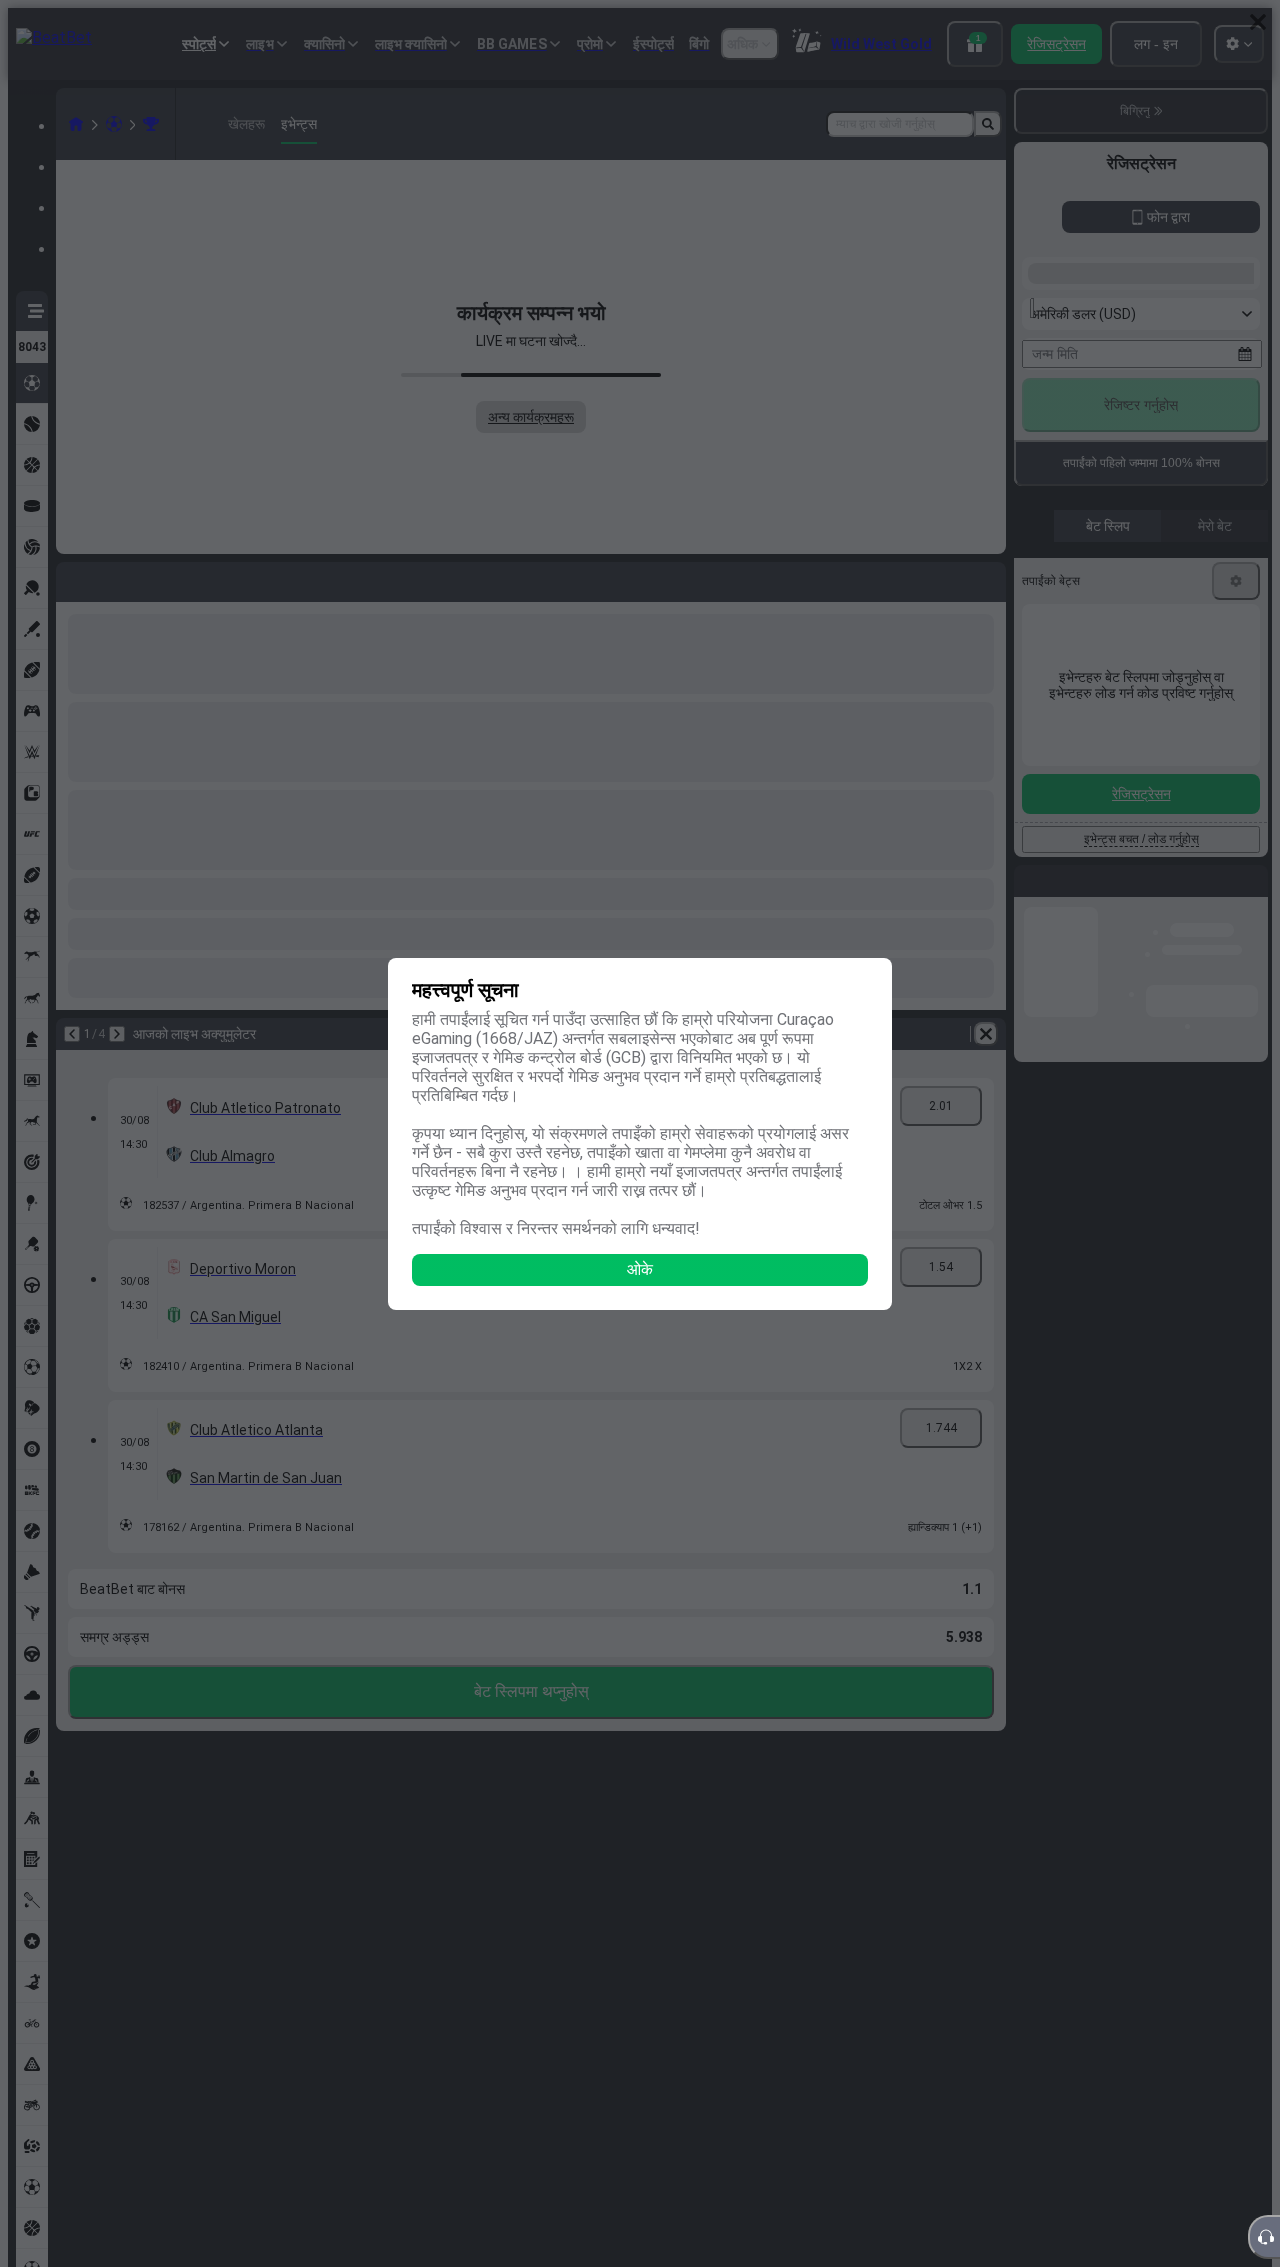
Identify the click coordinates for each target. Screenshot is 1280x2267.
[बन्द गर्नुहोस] (1258, 22)
